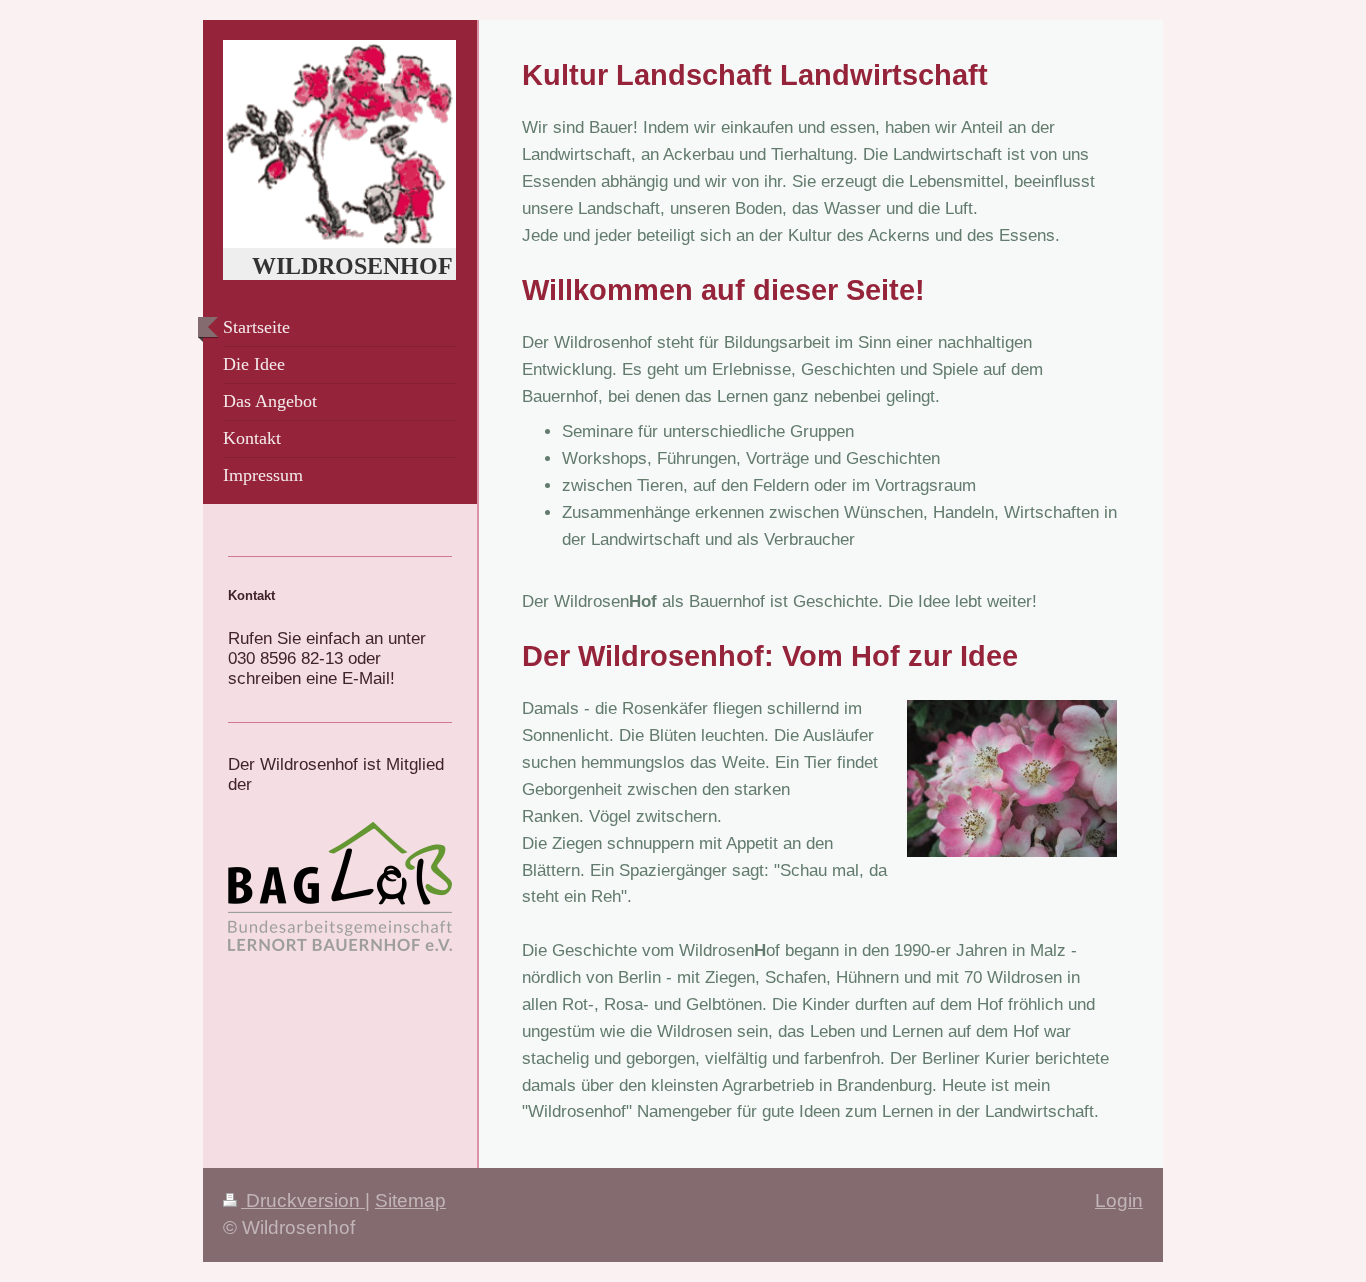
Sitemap (410, 1200)
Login (1119, 1200)
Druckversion (303, 1200)
